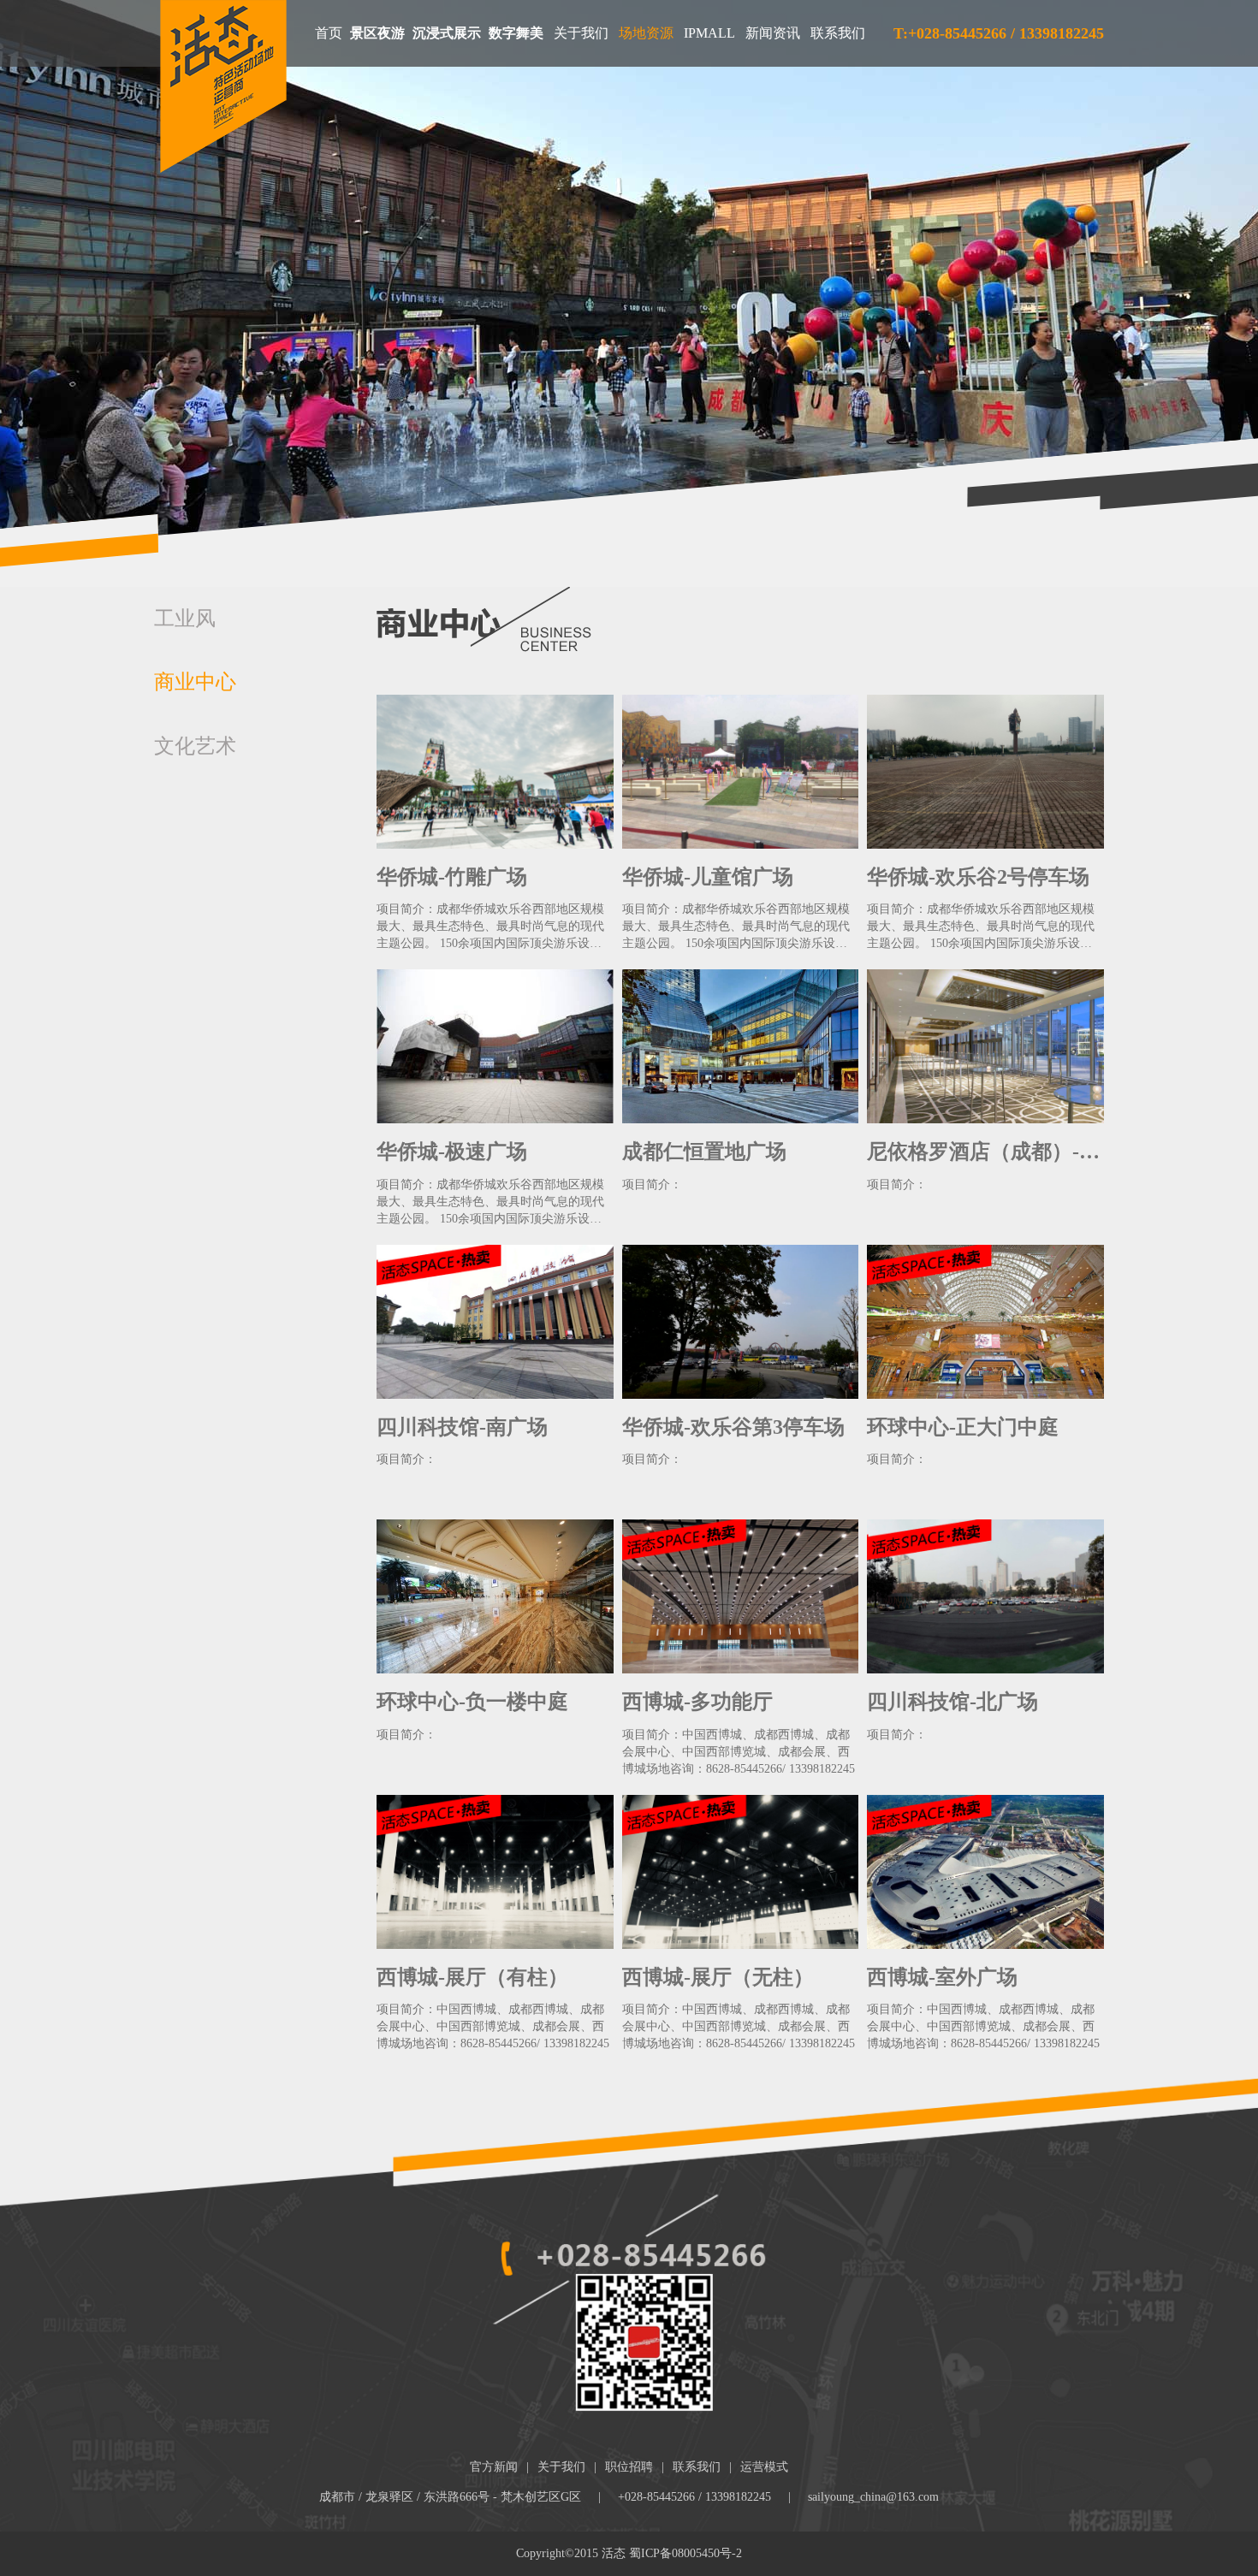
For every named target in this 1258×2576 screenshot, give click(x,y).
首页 (329, 33)
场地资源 (646, 33)
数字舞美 (516, 33)
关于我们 (581, 33)
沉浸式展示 (447, 33)
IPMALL (709, 33)
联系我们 (838, 33)
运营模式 (764, 2467)
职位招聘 (629, 2467)
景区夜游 (377, 33)
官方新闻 (494, 2467)
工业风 (185, 619)
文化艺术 (195, 746)
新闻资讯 (773, 33)
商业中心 (195, 682)
